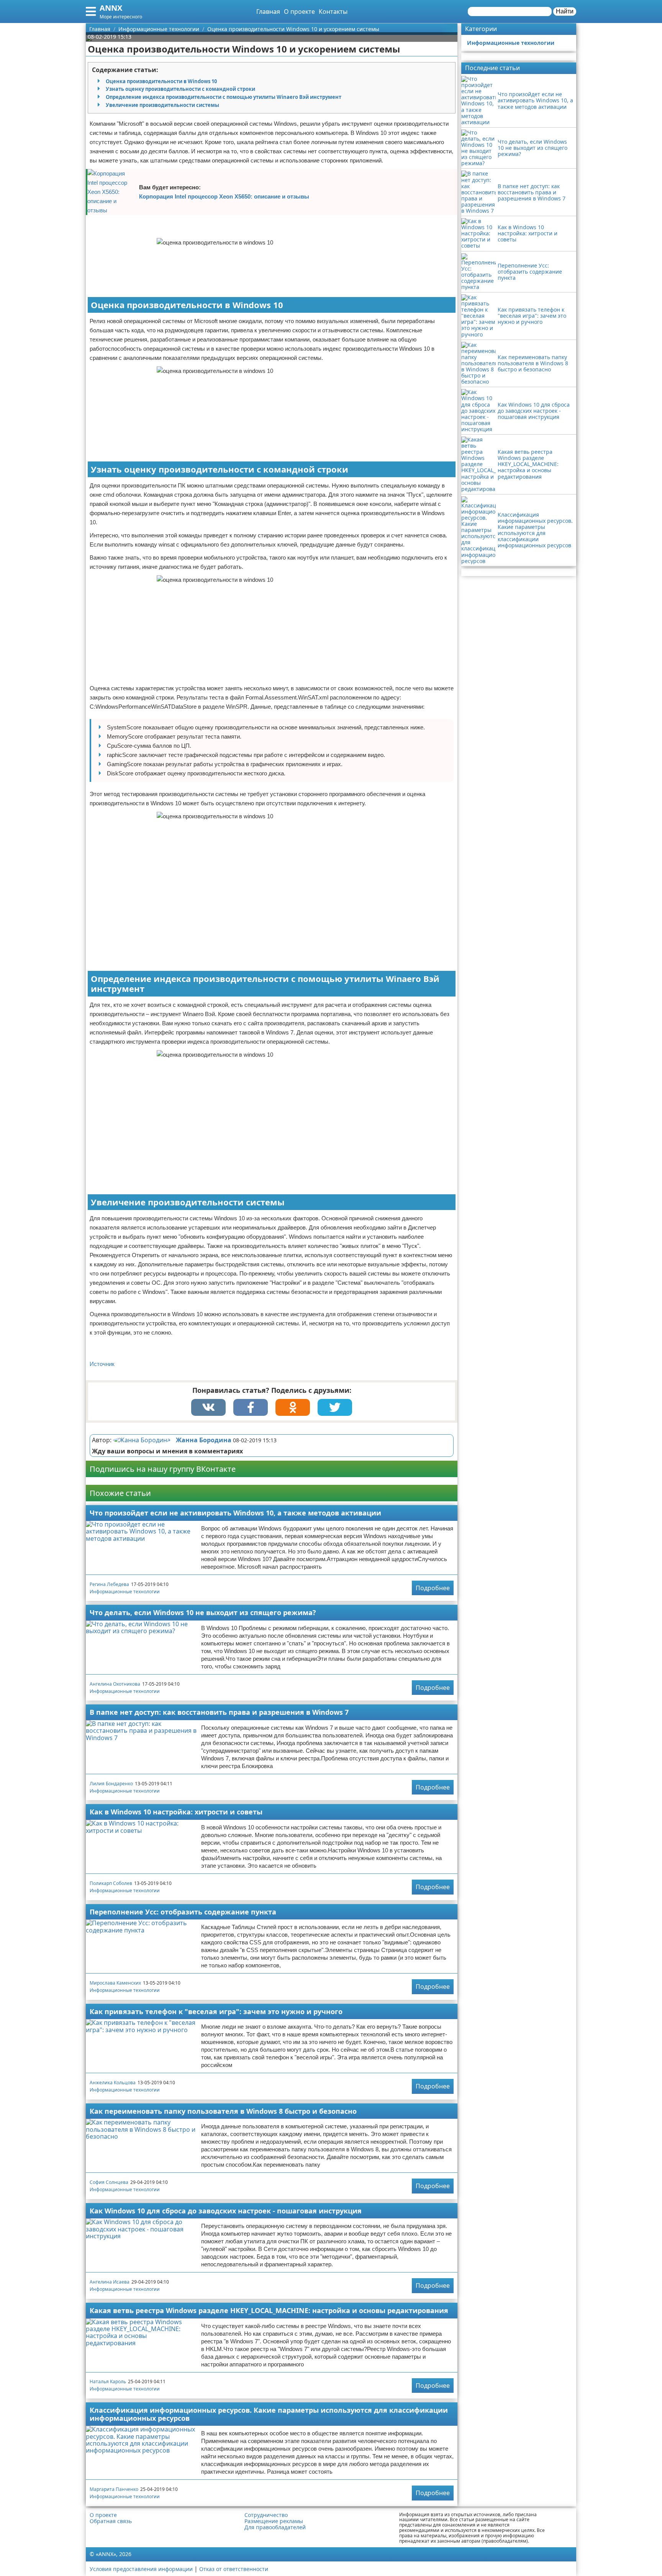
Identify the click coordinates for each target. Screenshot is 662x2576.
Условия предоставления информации (141, 2569)
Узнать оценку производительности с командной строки (180, 89)
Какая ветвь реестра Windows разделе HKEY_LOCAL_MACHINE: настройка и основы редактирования (269, 2310)
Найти (565, 11)
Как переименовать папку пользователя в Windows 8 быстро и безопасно (223, 2111)
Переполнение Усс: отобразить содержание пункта (183, 1912)
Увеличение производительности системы (162, 105)
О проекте (299, 11)
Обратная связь (111, 2521)
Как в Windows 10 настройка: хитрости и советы (176, 1812)
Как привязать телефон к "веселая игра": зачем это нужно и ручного (216, 2011)
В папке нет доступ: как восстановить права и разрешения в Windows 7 (219, 1712)
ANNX (111, 8)
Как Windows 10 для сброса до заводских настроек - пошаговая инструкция (226, 2211)
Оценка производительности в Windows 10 (161, 81)
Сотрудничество (266, 2515)
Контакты (333, 11)
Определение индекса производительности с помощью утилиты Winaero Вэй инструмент (224, 97)
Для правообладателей (275, 2527)
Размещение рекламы (274, 2521)
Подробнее (433, 1588)
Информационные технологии (125, 1592)
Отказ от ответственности (234, 2569)
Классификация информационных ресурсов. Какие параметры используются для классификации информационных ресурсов (269, 2414)
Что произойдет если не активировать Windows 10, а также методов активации (235, 1513)
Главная (268, 11)
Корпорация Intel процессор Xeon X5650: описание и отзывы (224, 196)
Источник (102, 1364)
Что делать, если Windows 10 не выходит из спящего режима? (203, 1612)
